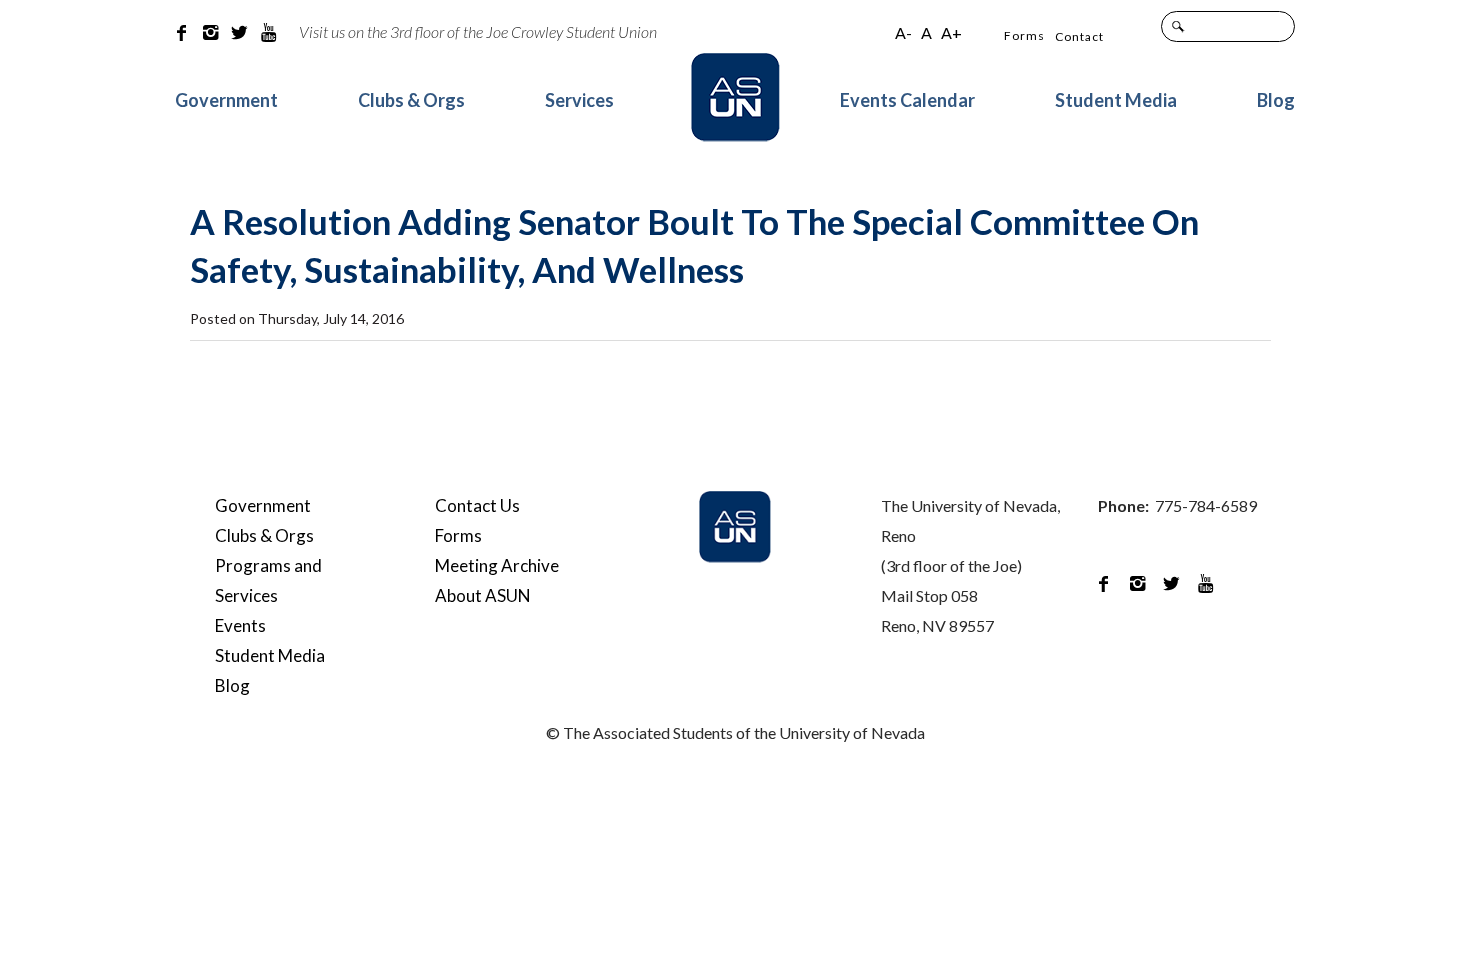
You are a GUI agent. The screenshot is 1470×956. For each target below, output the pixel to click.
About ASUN (483, 595)
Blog (1276, 100)
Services (579, 100)
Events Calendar (907, 100)
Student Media (1116, 100)
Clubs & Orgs (411, 100)
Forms (1024, 35)
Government (226, 100)
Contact (1079, 36)
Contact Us (477, 505)
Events (240, 625)
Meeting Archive (497, 565)
